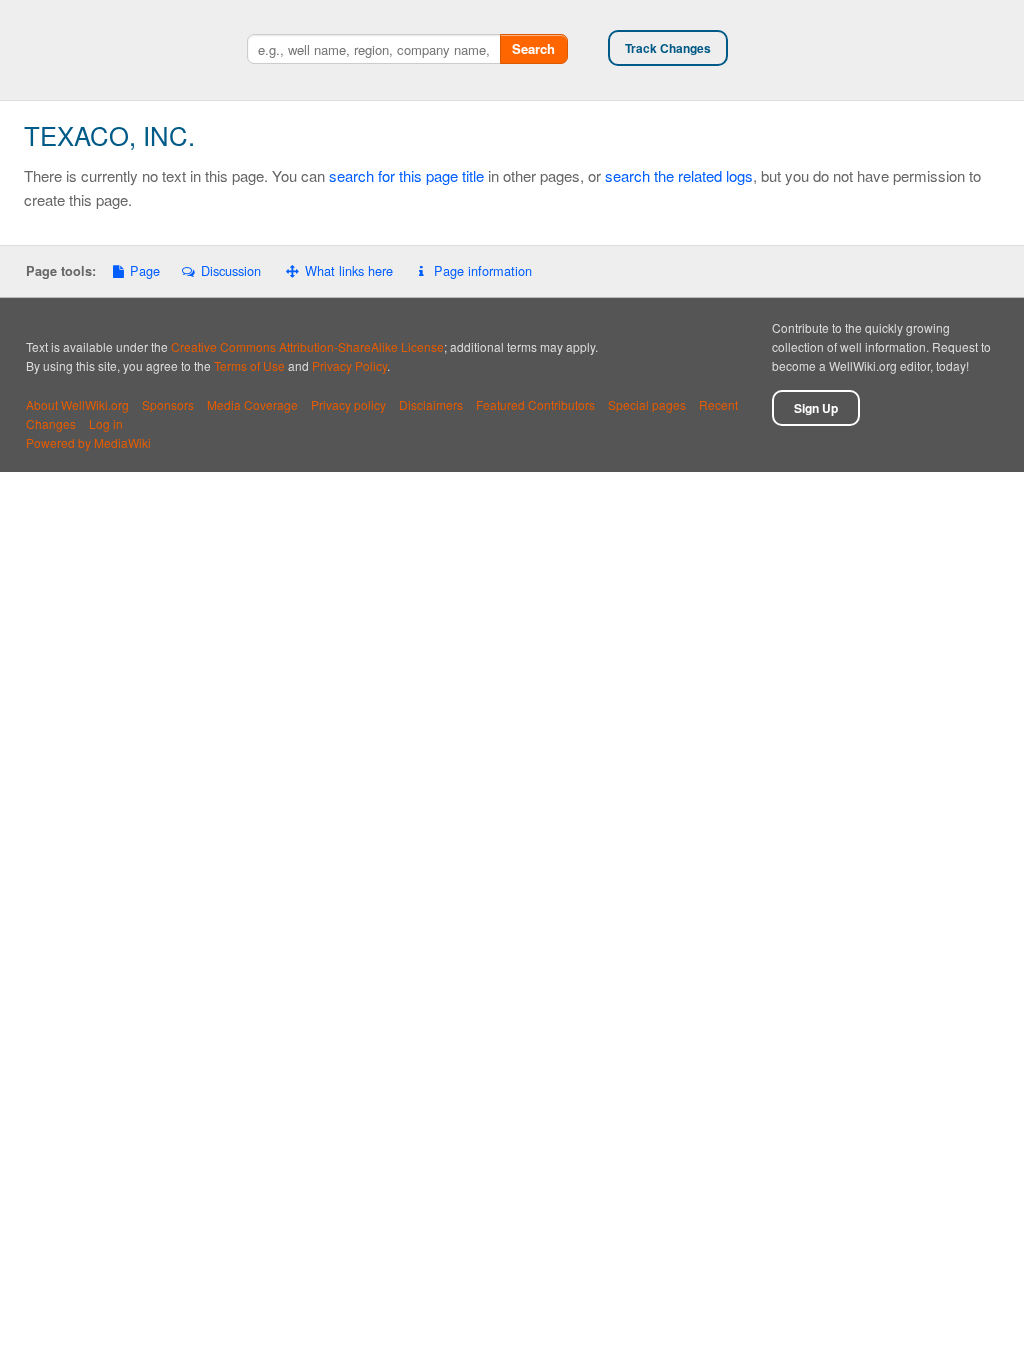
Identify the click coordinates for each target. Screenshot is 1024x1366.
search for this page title (406, 175)
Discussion (230, 270)
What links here (349, 270)
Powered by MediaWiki (88, 442)
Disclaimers (431, 404)
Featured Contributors (535, 404)
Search (533, 48)
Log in (106, 423)
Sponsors (168, 404)
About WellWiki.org (77, 404)
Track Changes (668, 48)
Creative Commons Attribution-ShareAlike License (307, 346)
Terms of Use (249, 365)
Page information (482, 270)
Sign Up (816, 408)
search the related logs (679, 175)
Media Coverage (252, 404)
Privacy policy (348, 404)
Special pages (647, 404)
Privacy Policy (349, 365)
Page (145, 270)
